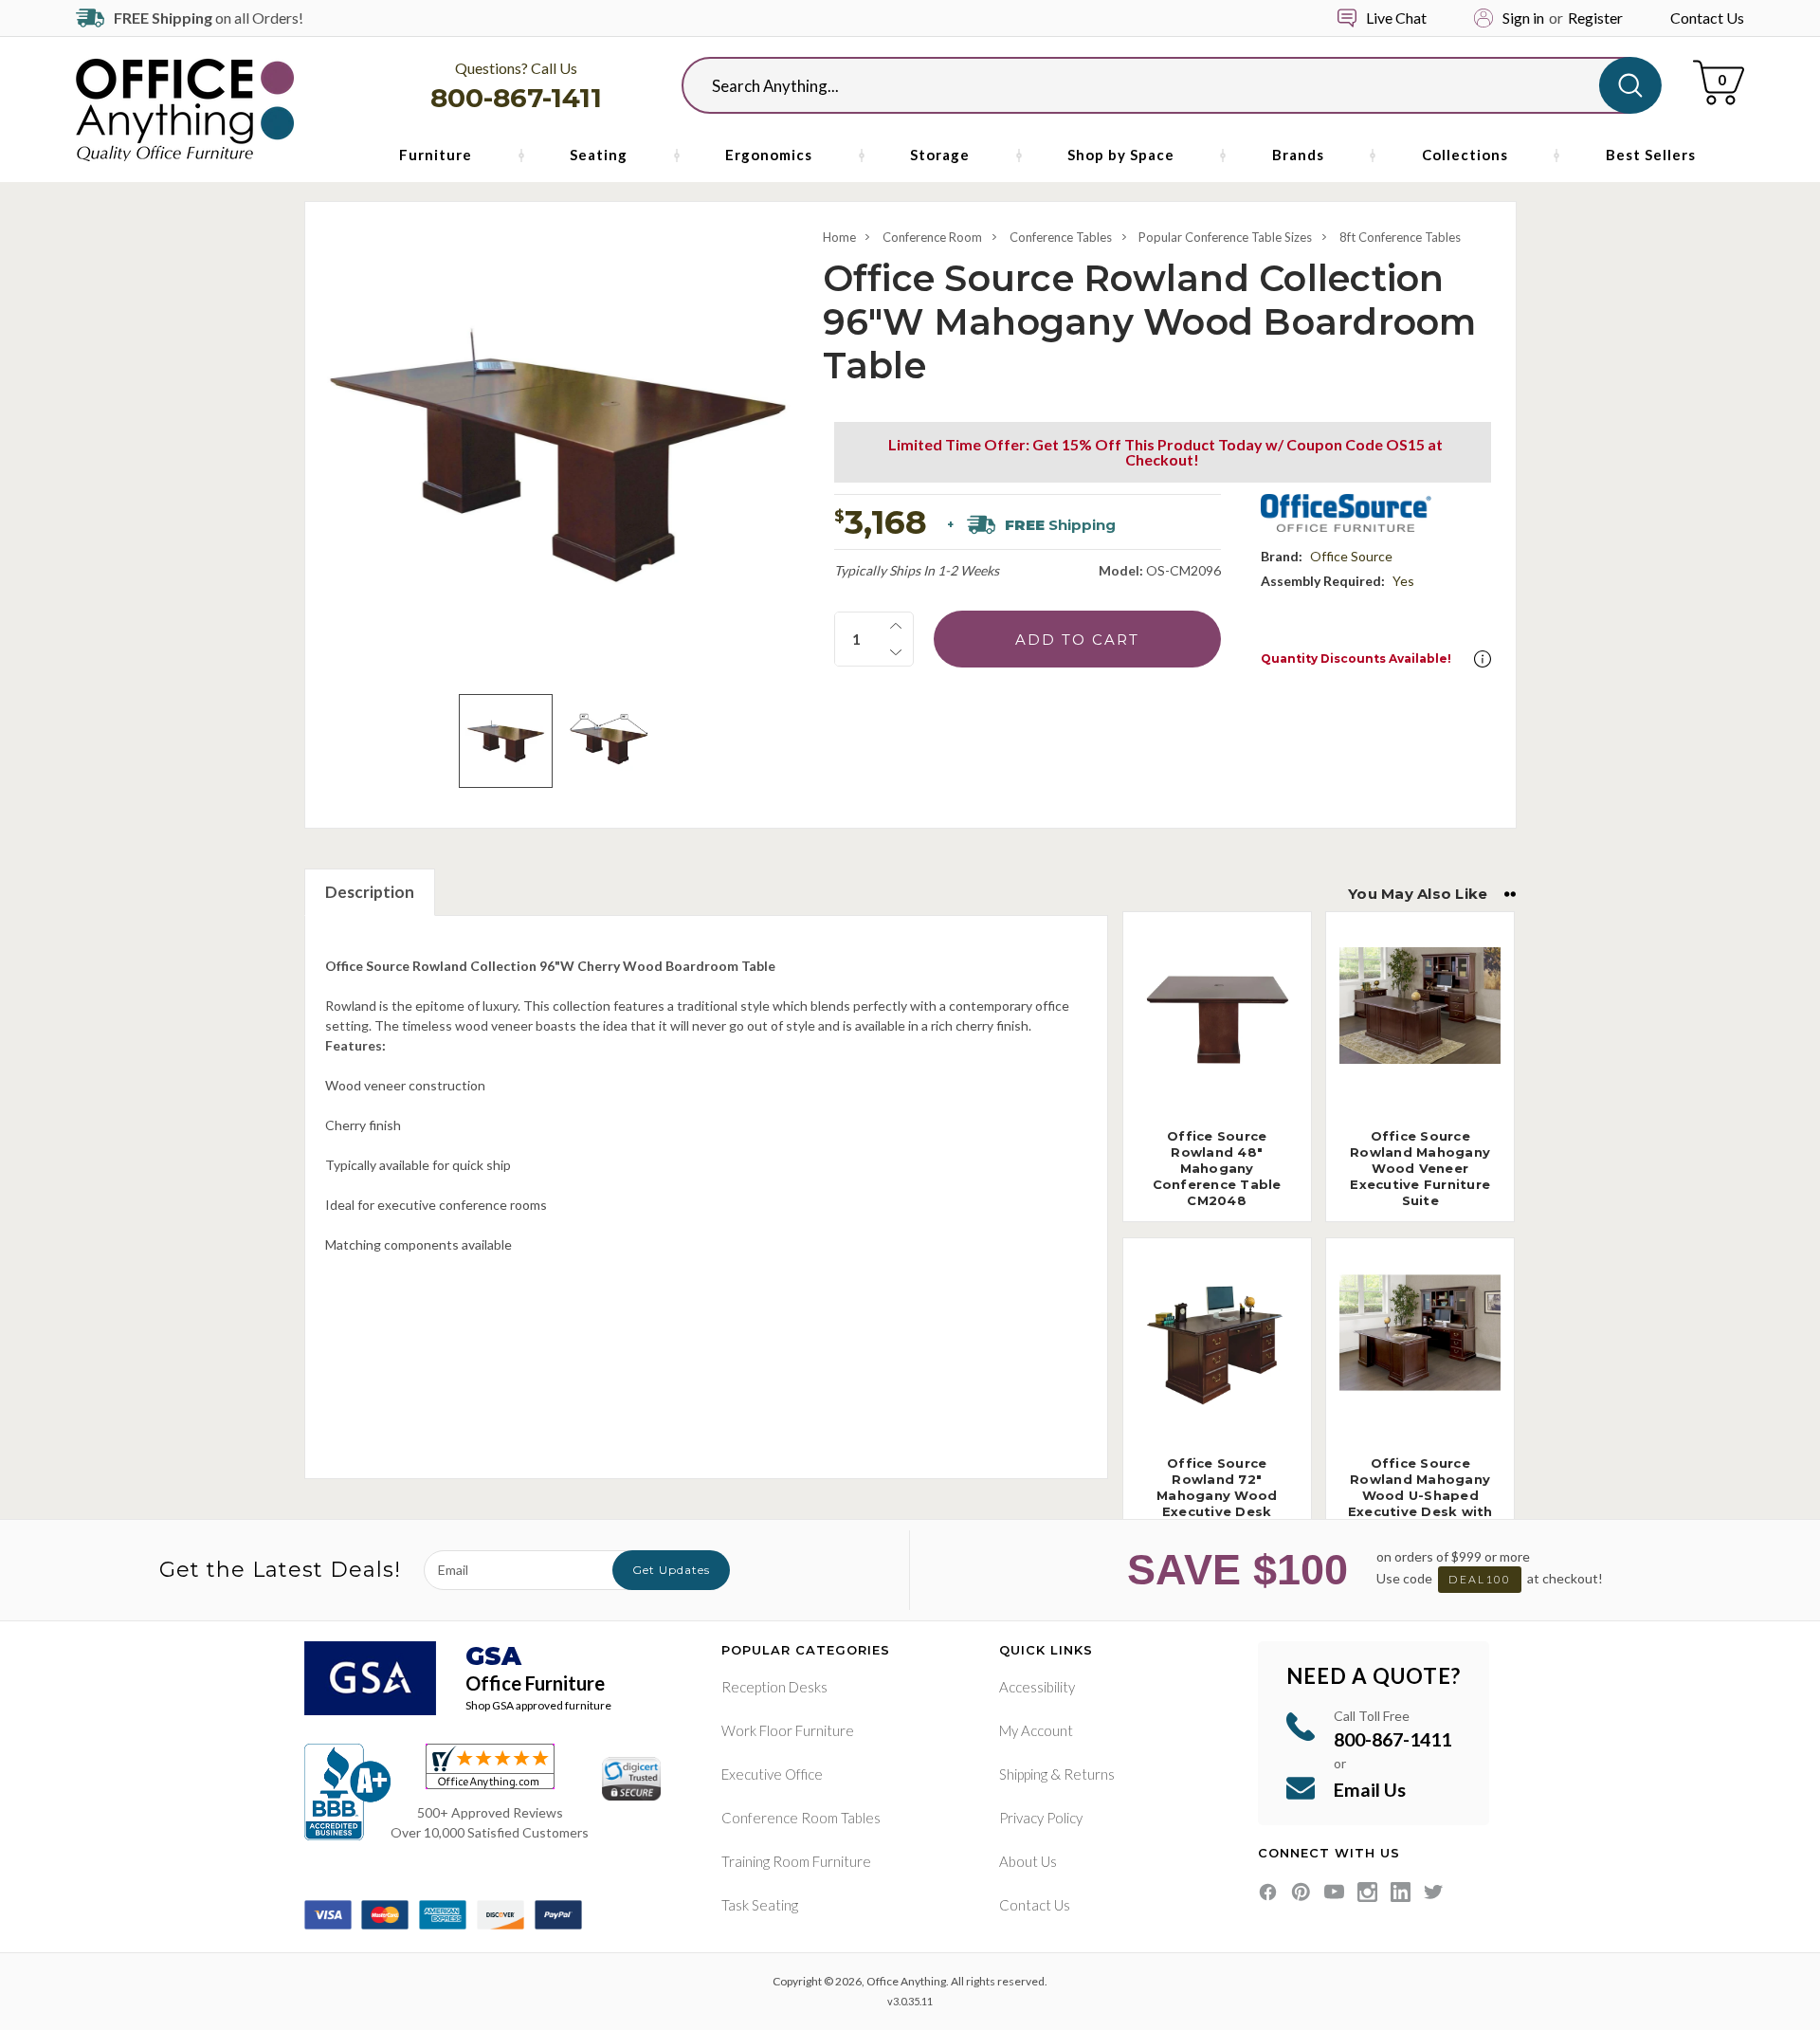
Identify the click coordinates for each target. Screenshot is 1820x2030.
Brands (1298, 155)
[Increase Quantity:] (896, 626)
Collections (1465, 155)
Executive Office (772, 1774)
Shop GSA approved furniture (538, 1705)
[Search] (1630, 85)
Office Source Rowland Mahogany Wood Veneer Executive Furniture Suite (1420, 1168)
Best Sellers (1651, 155)
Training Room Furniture (796, 1861)
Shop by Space (1121, 155)
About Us (1028, 1861)
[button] (1483, 659)
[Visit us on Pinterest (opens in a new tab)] (1301, 1892)
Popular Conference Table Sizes (1225, 237)
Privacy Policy (1041, 1818)
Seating (599, 155)
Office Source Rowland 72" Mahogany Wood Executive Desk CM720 (1217, 1495)
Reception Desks (774, 1687)
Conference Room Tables (801, 1818)
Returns (1089, 1774)
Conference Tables (1061, 237)
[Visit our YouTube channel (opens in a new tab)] (1334, 1892)
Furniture (436, 155)
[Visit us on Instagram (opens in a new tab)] (1367, 1892)
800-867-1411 (516, 98)
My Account (1036, 1730)
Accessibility (1037, 1687)
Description (370, 892)
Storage (940, 155)
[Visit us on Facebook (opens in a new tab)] (1268, 1892)
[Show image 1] (506, 741)
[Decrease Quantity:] (896, 652)
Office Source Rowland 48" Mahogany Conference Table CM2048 (1217, 1168)
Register (1595, 18)
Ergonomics (769, 155)
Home (839, 237)
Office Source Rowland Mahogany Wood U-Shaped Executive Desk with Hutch (1420, 1495)
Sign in (1523, 18)
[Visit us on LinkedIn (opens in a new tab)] (1401, 1892)
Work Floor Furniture (788, 1730)
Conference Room (932, 237)
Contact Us (1707, 18)
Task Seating (760, 1905)
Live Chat (1396, 18)
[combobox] (1156, 85)
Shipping (1023, 1774)
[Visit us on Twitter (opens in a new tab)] (1434, 1892)
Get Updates (671, 1570)
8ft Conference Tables (1400, 237)
